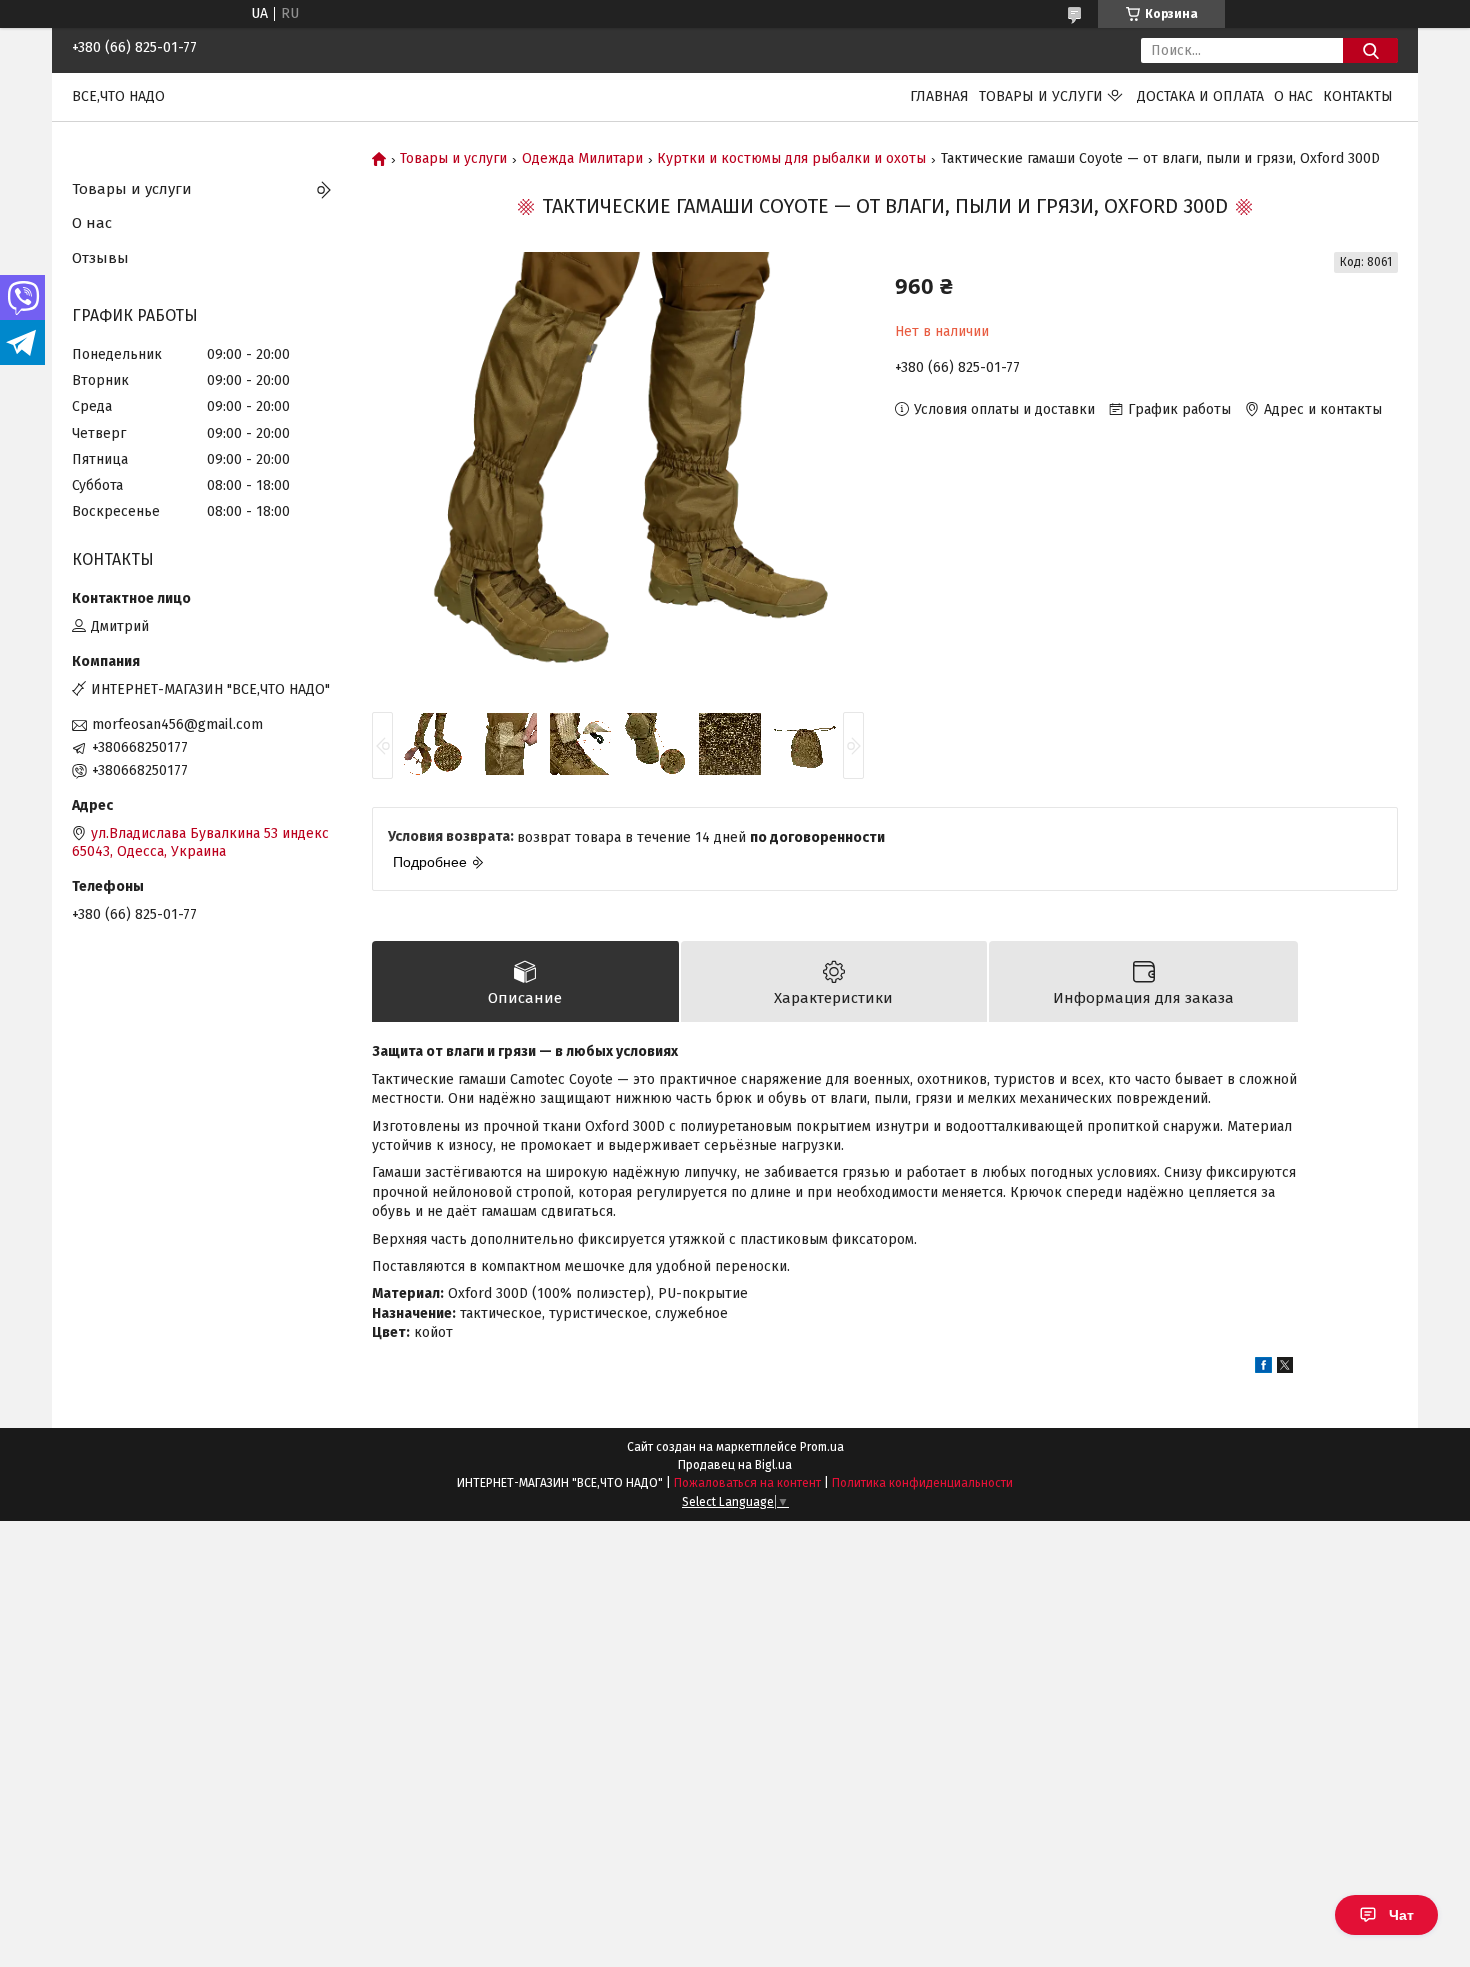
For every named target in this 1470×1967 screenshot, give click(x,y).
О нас (1293, 96)
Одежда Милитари (582, 159)
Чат (1401, 1915)
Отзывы (100, 258)
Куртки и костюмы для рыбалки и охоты (791, 159)
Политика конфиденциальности (922, 1483)
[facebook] (1263, 1368)
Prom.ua (822, 1447)
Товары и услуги (1041, 96)
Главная (939, 96)
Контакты (1358, 96)
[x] (1285, 1368)
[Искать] (1370, 50)
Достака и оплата (1200, 96)
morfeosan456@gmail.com (177, 724)
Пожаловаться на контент (747, 1483)
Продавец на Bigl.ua (735, 1465)
